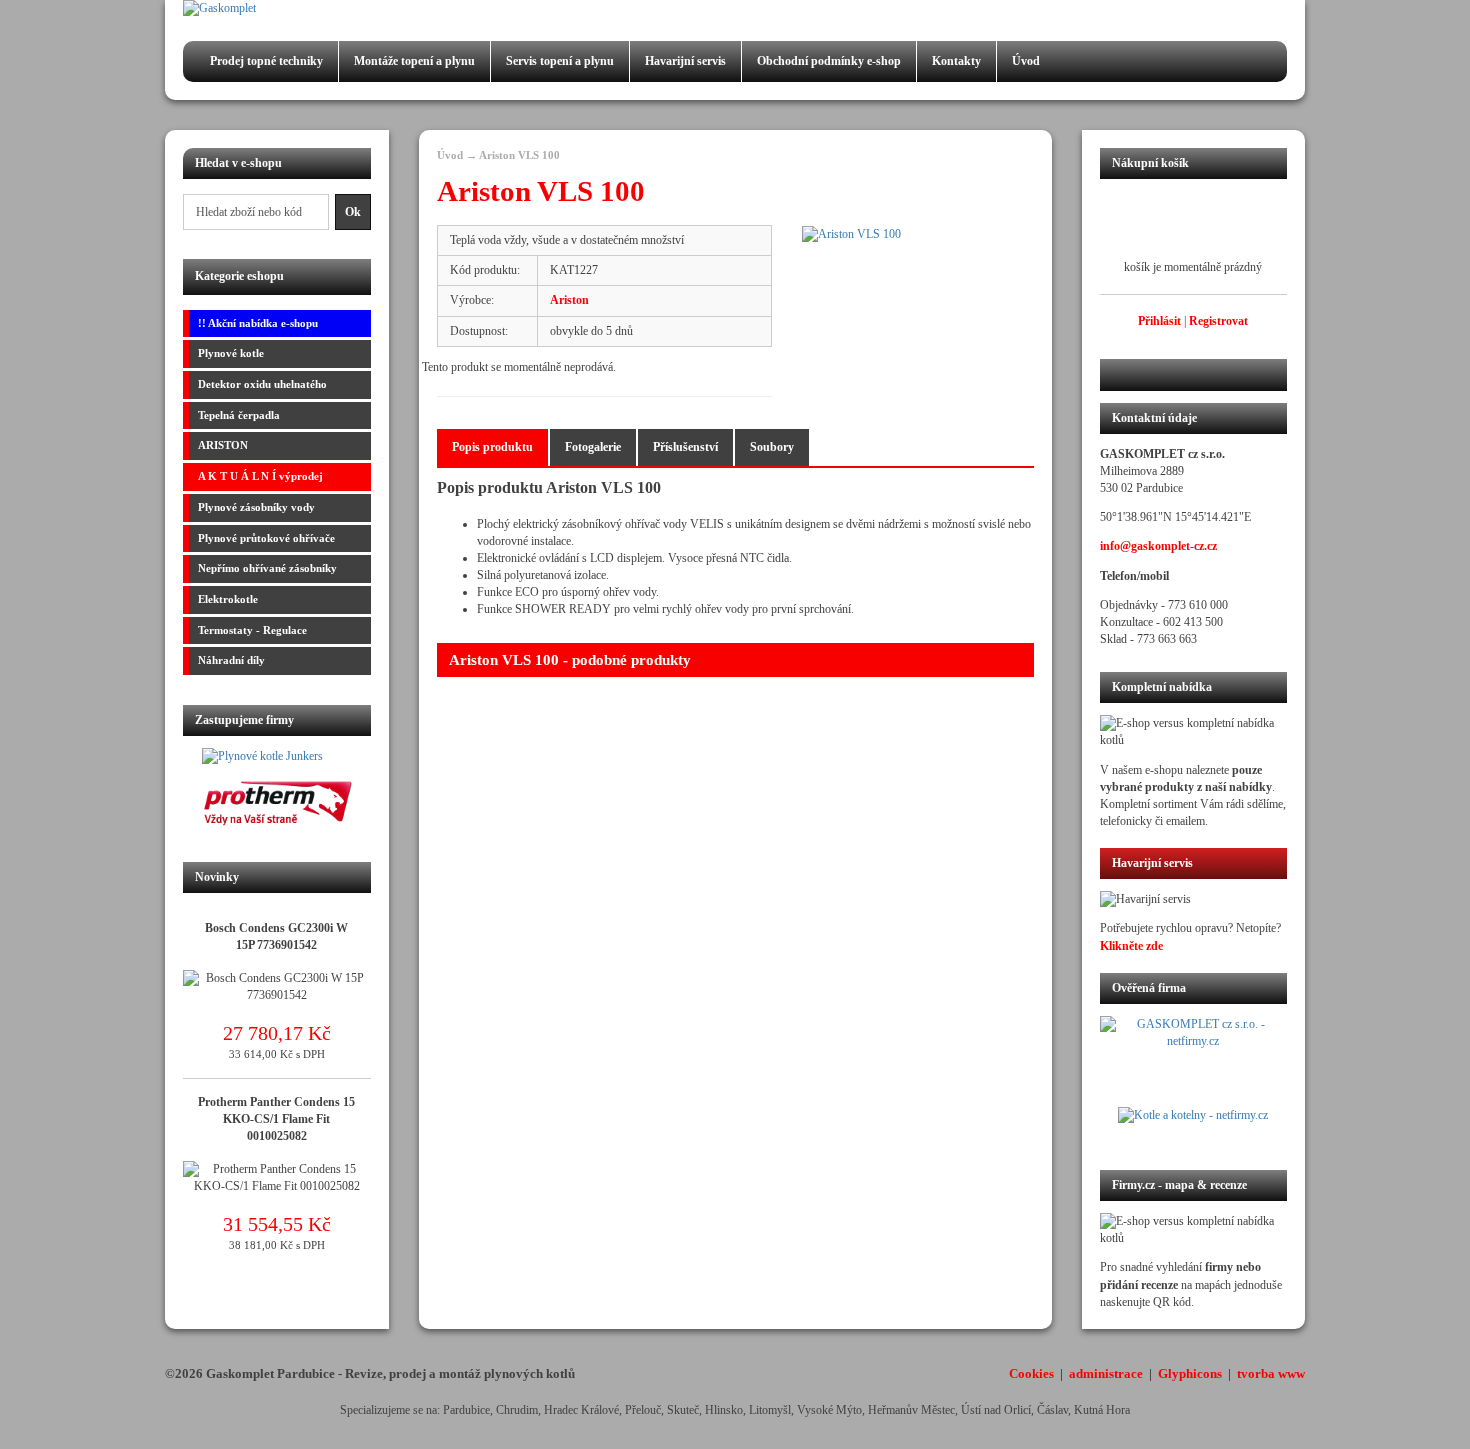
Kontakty (956, 61)
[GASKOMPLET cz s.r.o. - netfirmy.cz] (1194, 1061)
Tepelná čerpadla (239, 415)
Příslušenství (685, 447)
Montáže (414, 61)
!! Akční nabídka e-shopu (258, 323)
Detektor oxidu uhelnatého (262, 384)
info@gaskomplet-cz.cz (1158, 546)
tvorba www (1271, 1373)
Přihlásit (1159, 321)
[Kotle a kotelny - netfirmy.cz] (1194, 1126)
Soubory (772, 447)
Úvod (1026, 61)
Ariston (569, 300)
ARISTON (223, 445)
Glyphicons (1190, 1373)
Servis (560, 61)
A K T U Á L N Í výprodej (260, 476)
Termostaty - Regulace (252, 630)
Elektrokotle (228, 599)
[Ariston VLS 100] (917, 234)
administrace (1106, 1373)
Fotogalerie (593, 447)
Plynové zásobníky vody (256, 507)
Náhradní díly (231, 660)
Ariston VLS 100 (519, 155)
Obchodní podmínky (829, 61)
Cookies (1031, 1373)
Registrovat (1218, 321)
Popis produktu (492, 447)
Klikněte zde (1131, 946)
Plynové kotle (231, 353)
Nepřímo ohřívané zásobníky (267, 568)
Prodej (266, 61)
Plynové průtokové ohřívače (266, 538)
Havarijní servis (685, 61)
